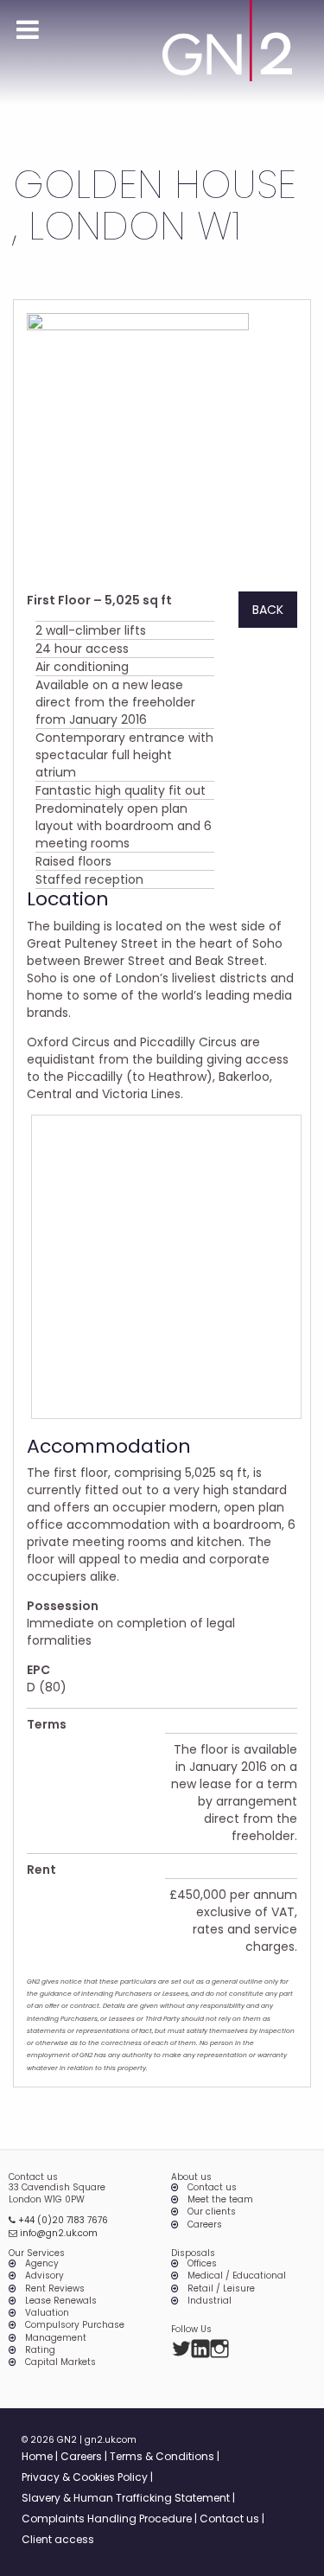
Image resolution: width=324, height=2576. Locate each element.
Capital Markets (60, 2362)
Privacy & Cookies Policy (85, 2477)
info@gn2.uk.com (57, 2233)
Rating (40, 2350)
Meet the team (220, 2200)
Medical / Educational (237, 2276)
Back (268, 610)
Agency (42, 2264)
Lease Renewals (61, 2301)
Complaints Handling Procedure (107, 2518)
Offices (202, 2264)
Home (37, 2456)
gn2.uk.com (111, 2440)
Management (56, 2338)
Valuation (47, 2313)
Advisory (44, 2276)
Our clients (212, 2212)
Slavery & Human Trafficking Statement (126, 2498)
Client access (58, 2539)
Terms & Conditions (162, 2456)
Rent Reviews (55, 2289)
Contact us (212, 2188)
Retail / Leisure (221, 2289)
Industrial (210, 2301)
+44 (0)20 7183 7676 (62, 2220)
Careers (205, 2225)
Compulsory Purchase (75, 2325)
